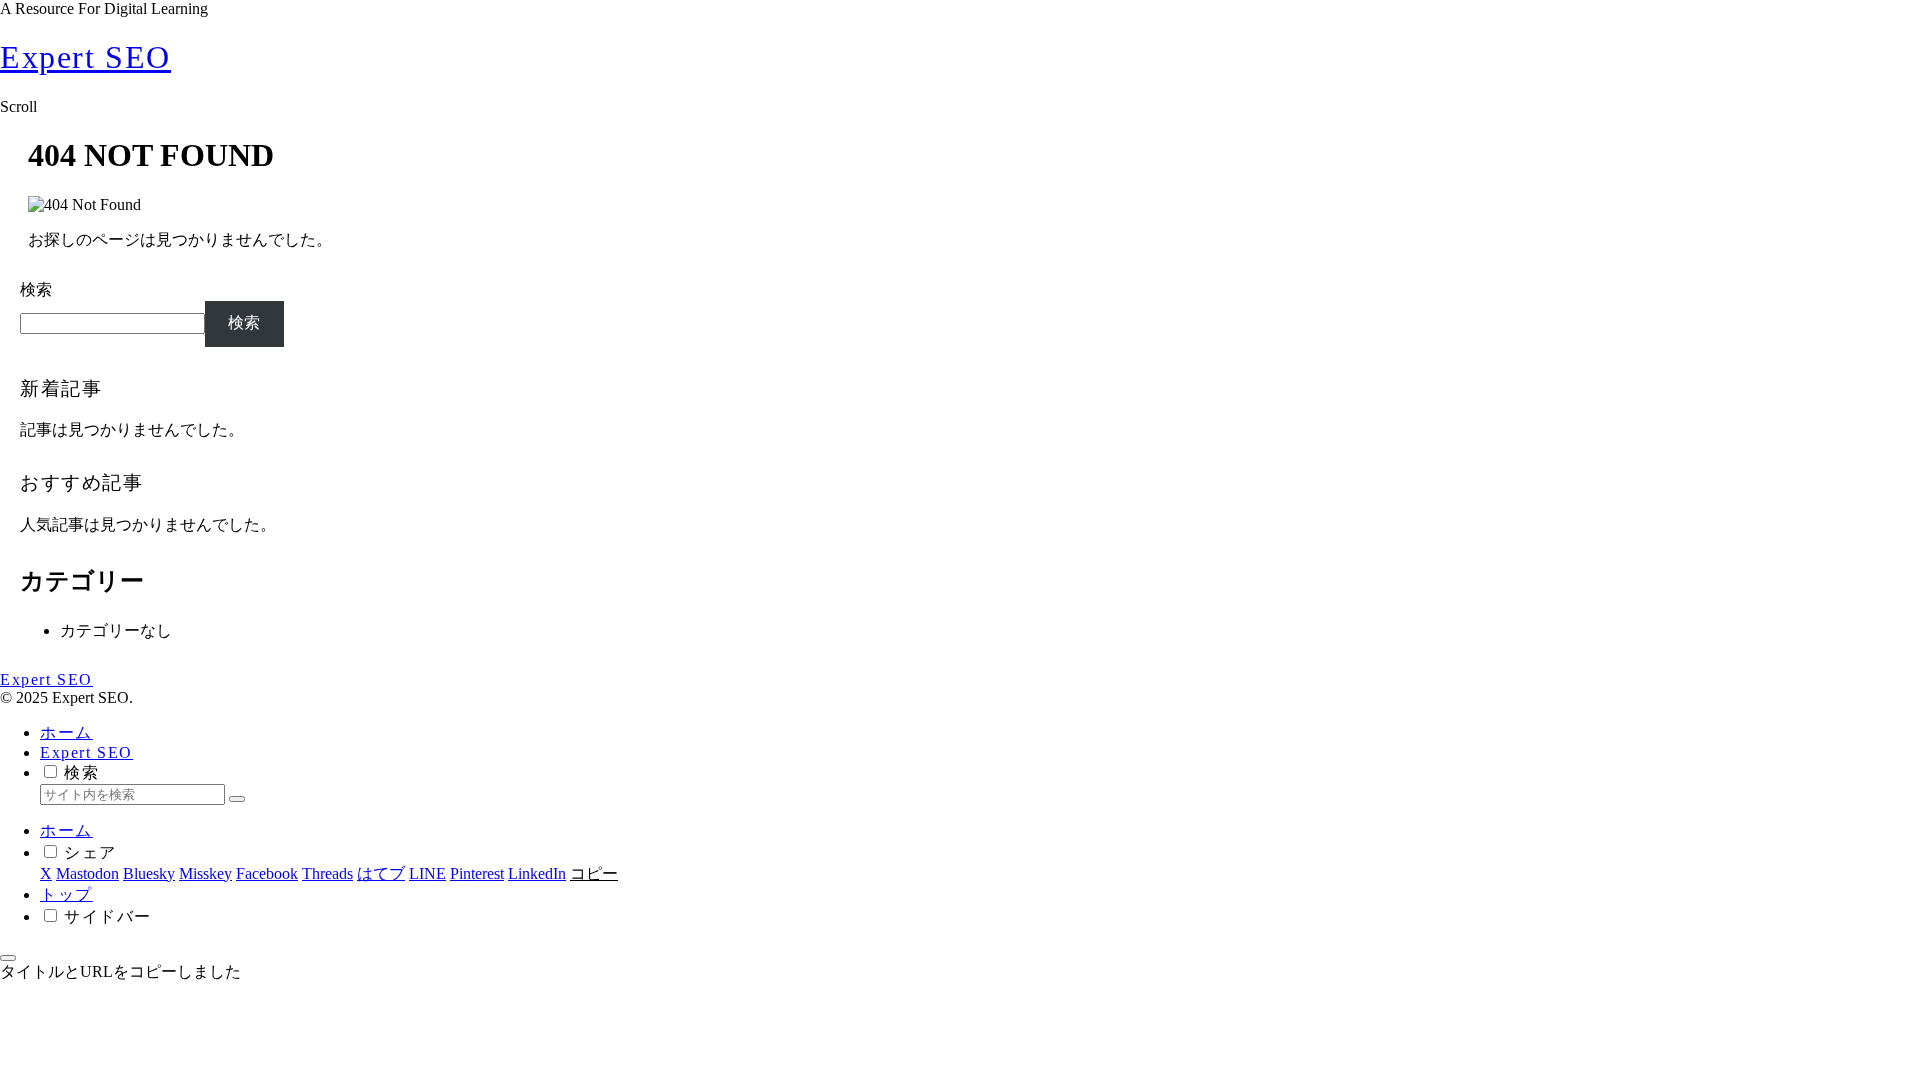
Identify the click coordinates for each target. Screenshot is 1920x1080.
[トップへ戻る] (8, 958)
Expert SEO (86, 752)
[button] (237, 799)
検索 (36, 289)
